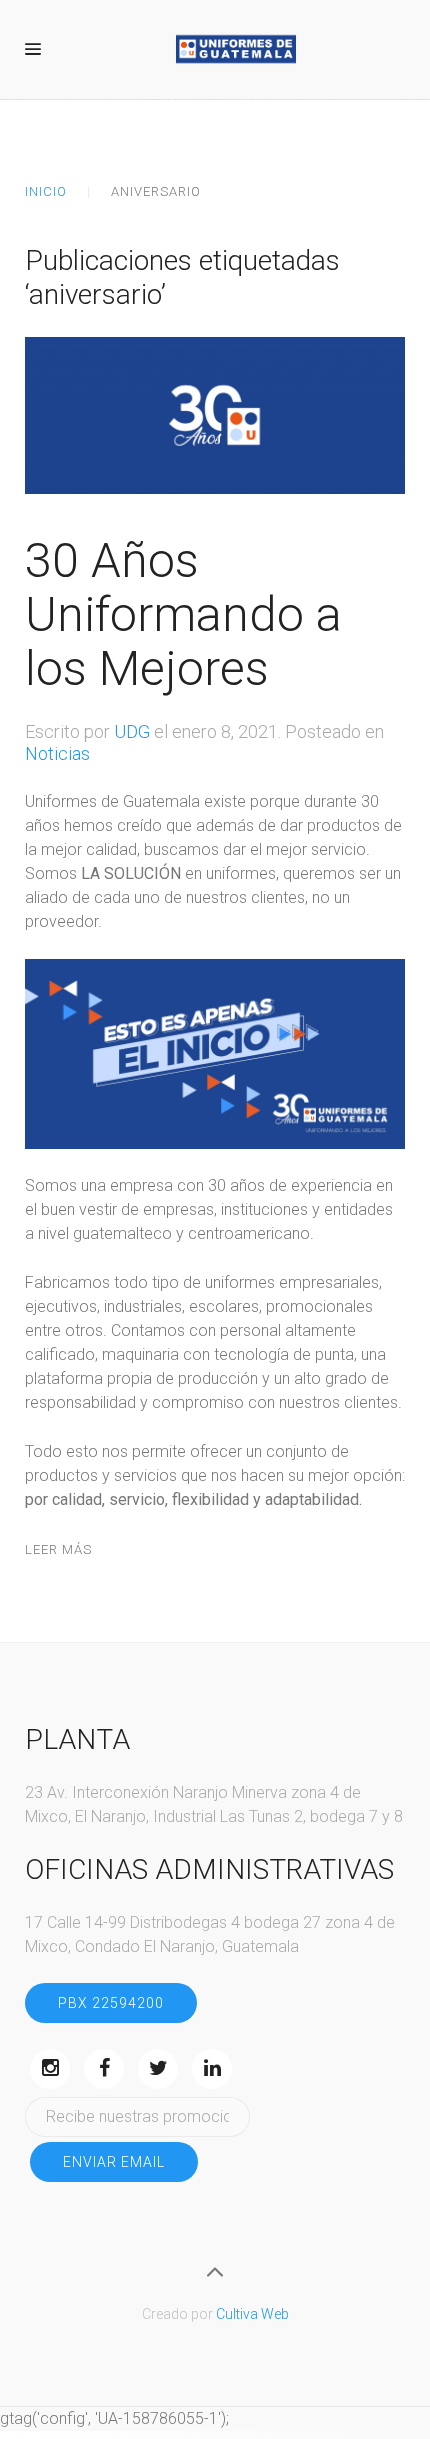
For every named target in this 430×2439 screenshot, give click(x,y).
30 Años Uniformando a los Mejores (183, 614)
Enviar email (114, 2162)
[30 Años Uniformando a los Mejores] (215, 414)
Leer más (58, 1549)
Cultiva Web (252, 2314)
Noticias (57, 753)
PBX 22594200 (111, 2003)
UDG (132, 731)
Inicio (46, 191)
